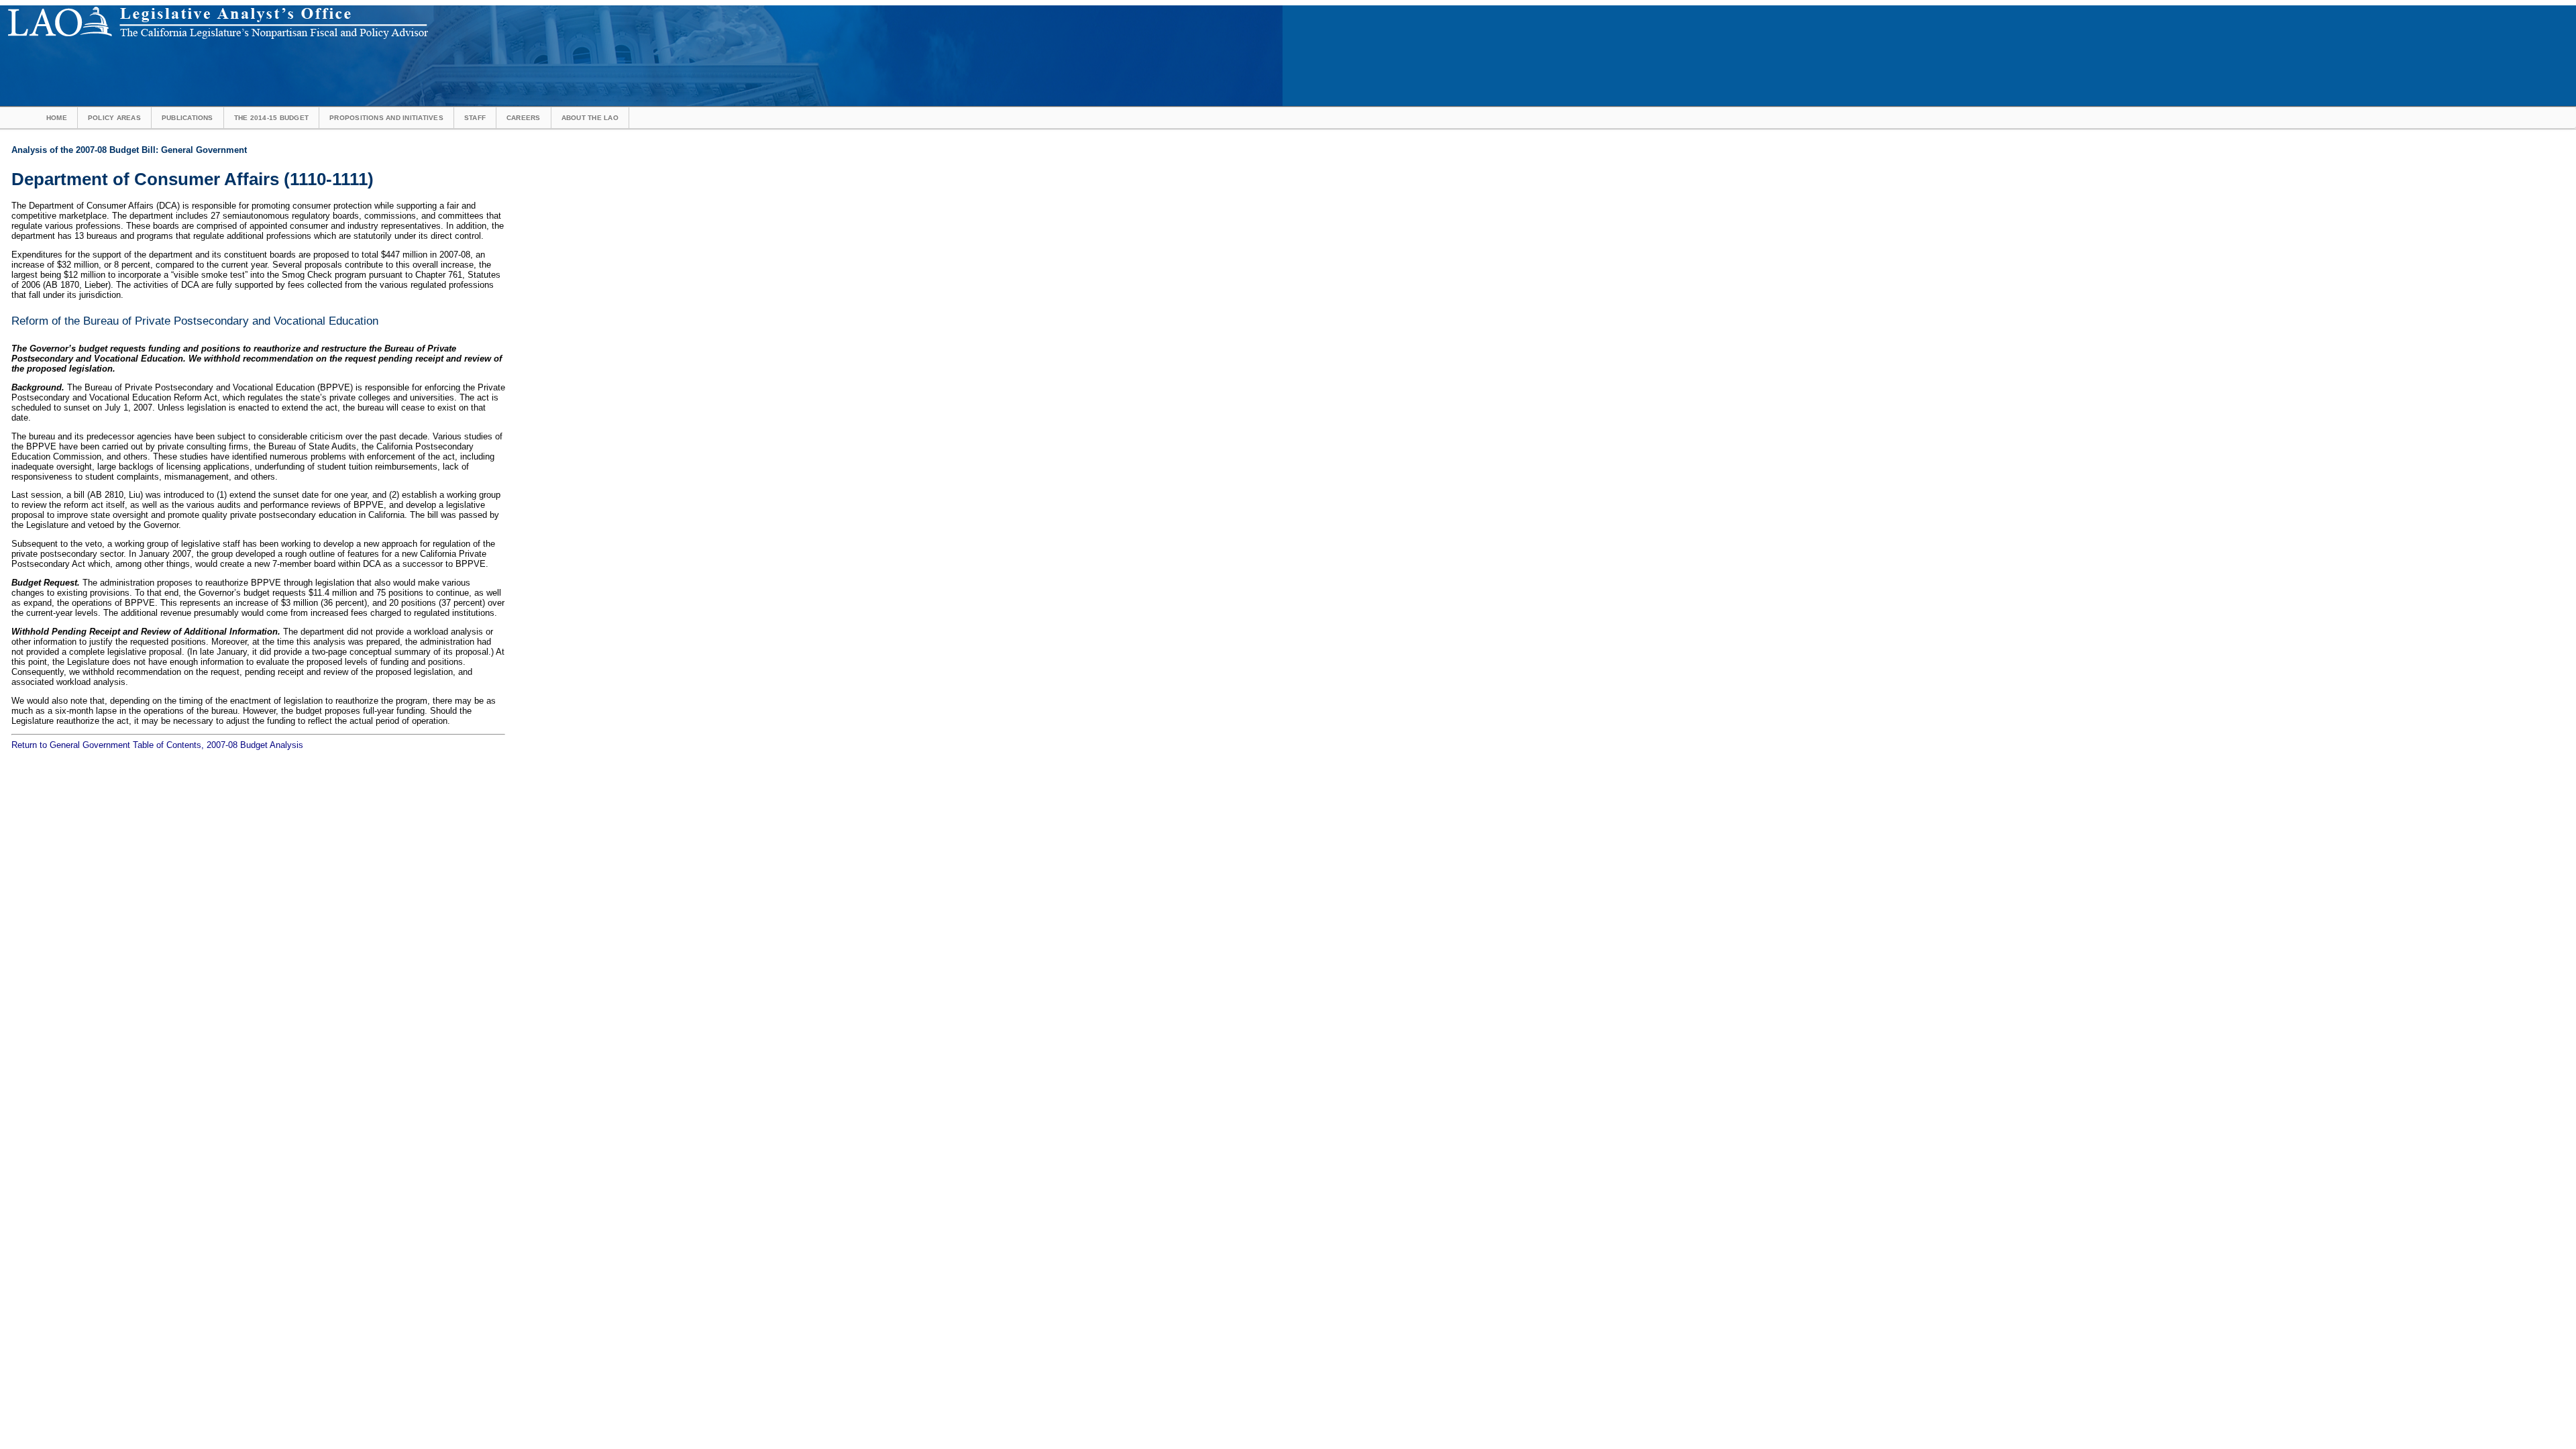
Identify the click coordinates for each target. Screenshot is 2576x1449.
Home (57, 118)
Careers (524, 118)
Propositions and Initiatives (386, 118)
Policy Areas (114, 118)
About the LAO (590, 118)
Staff (475, 118)
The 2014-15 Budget (271, 118)
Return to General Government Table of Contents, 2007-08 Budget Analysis (157, 745)
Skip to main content (466, 10)
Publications (187, 118)
